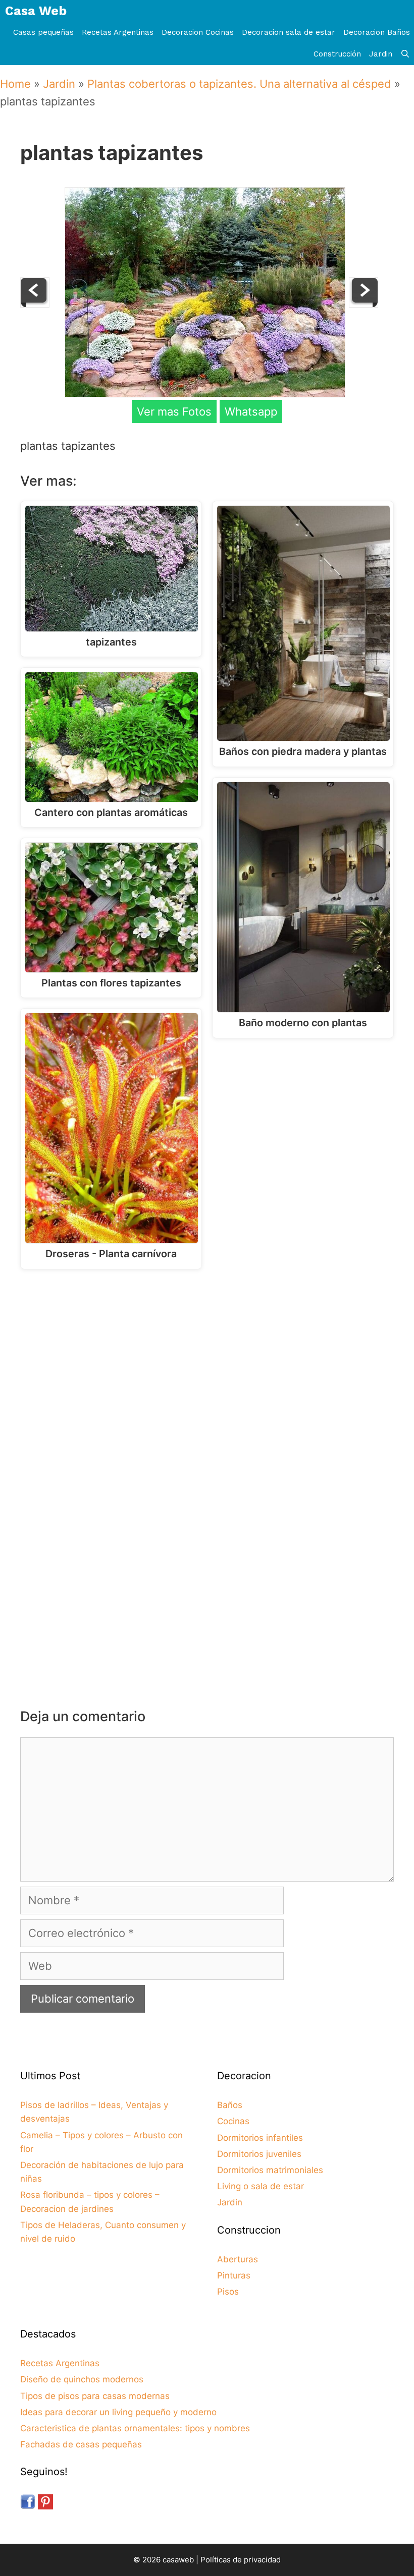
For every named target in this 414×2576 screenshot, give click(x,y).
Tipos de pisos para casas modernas (95, 2396)
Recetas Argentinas (118, 32)
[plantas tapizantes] (205, 393)
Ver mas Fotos (174, 412)
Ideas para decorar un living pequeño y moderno (118, 2412)
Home (15, 84)
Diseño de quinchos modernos (82, 2379)
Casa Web (36, 11)
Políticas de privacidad (241, 2560)
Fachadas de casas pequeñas (81, 2444)
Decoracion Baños (377, 32)
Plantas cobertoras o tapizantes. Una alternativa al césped (239, 84)
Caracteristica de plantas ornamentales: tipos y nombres (135, 2428)
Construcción (337, 54)
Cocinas (233, 2121)
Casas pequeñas (43, 32)
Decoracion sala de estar (289, 32)
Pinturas (234, 2275)
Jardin (381, 54)
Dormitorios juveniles (259, 2154)
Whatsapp (251, 412)
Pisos (228, 2292)
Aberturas (238, 2259)
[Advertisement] (210, 1360)
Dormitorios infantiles (260, 2138)
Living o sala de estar (261, 2186)
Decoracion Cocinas (198, 32)
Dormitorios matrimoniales (270, 2170)
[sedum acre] (35, 304)
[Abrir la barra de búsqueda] (405, 54)
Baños (230, 2105)
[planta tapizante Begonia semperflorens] (364, 304)
